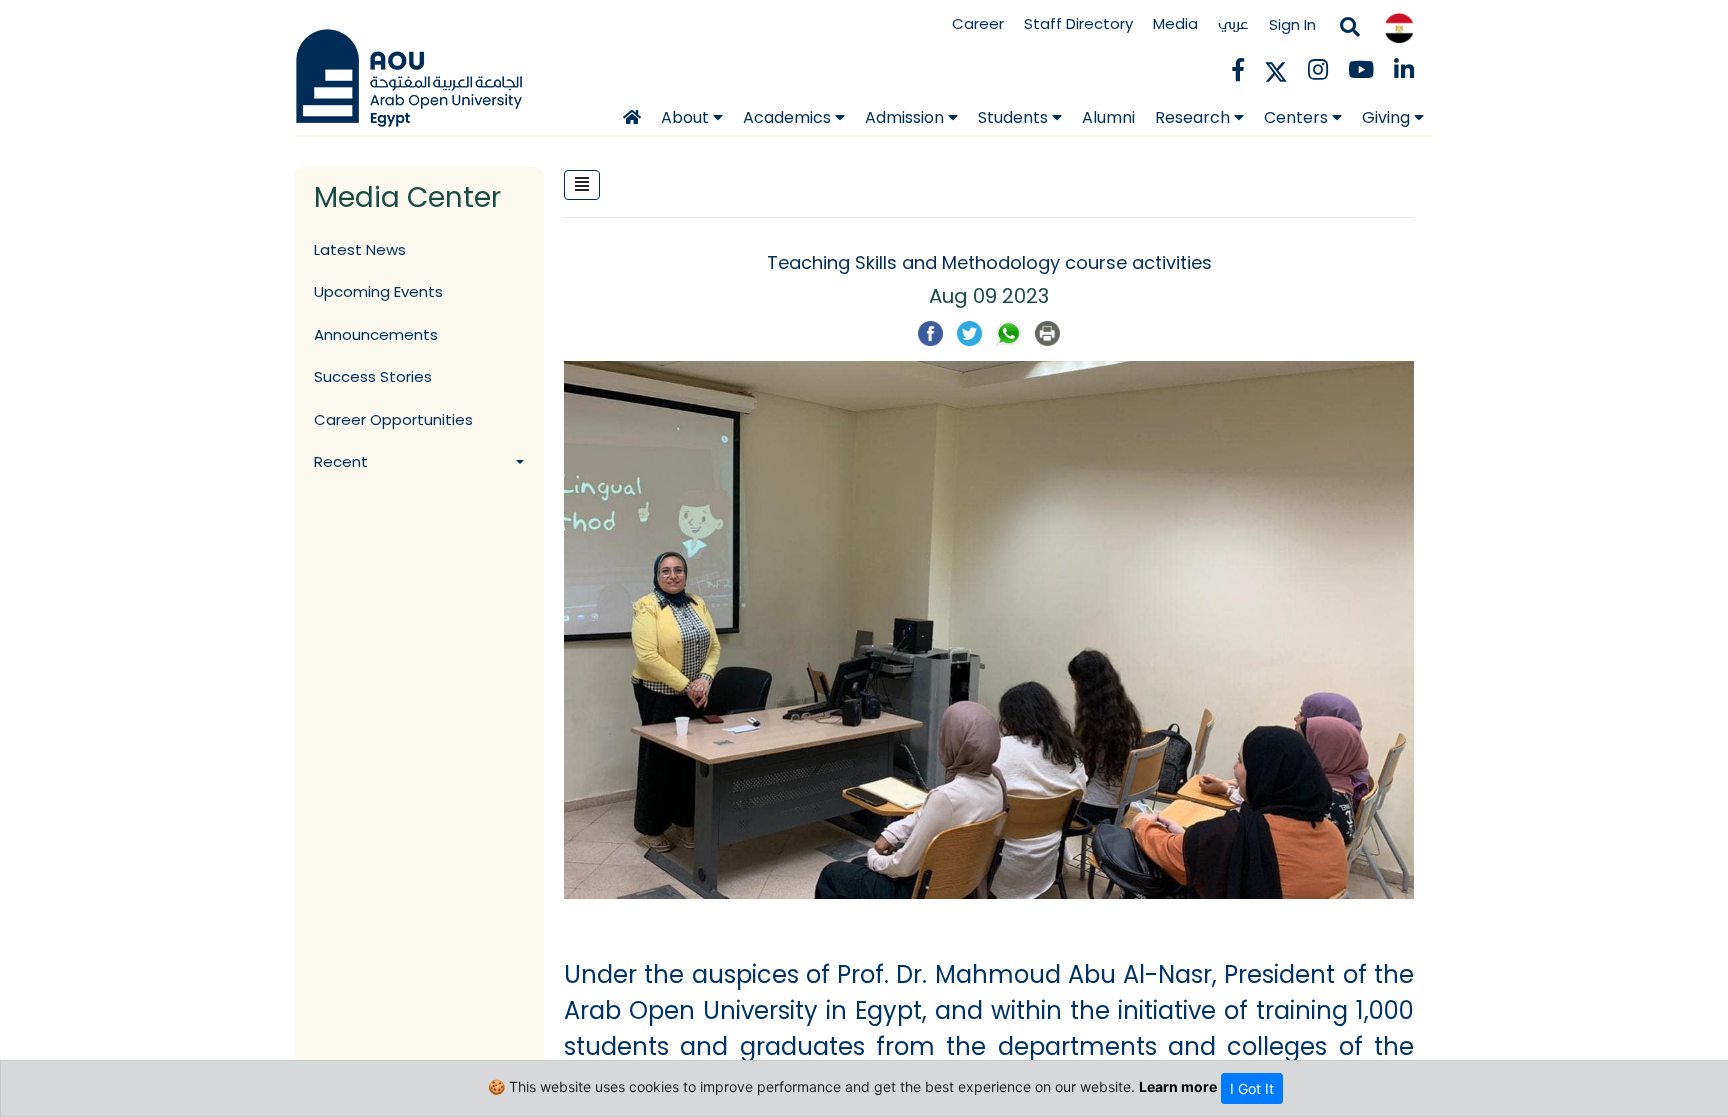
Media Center (407, 197)
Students (1015, 117)
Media (1175, 23)
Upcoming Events (378, 291)
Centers (1298, 117)
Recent (341, 461)
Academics (789, 117)
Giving (1388, 117)
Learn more (1178, 1086)
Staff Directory (1078, 23)
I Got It (1252, 1088)
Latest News (360, 249)
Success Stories (373, 376)
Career (978, 23)
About (687, 117)
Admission (906, 117)
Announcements (376, 334)
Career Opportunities (393, 419)
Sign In (1292, 24)
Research (1194, 117)
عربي (1233, 23)
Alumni (1108, 117)
